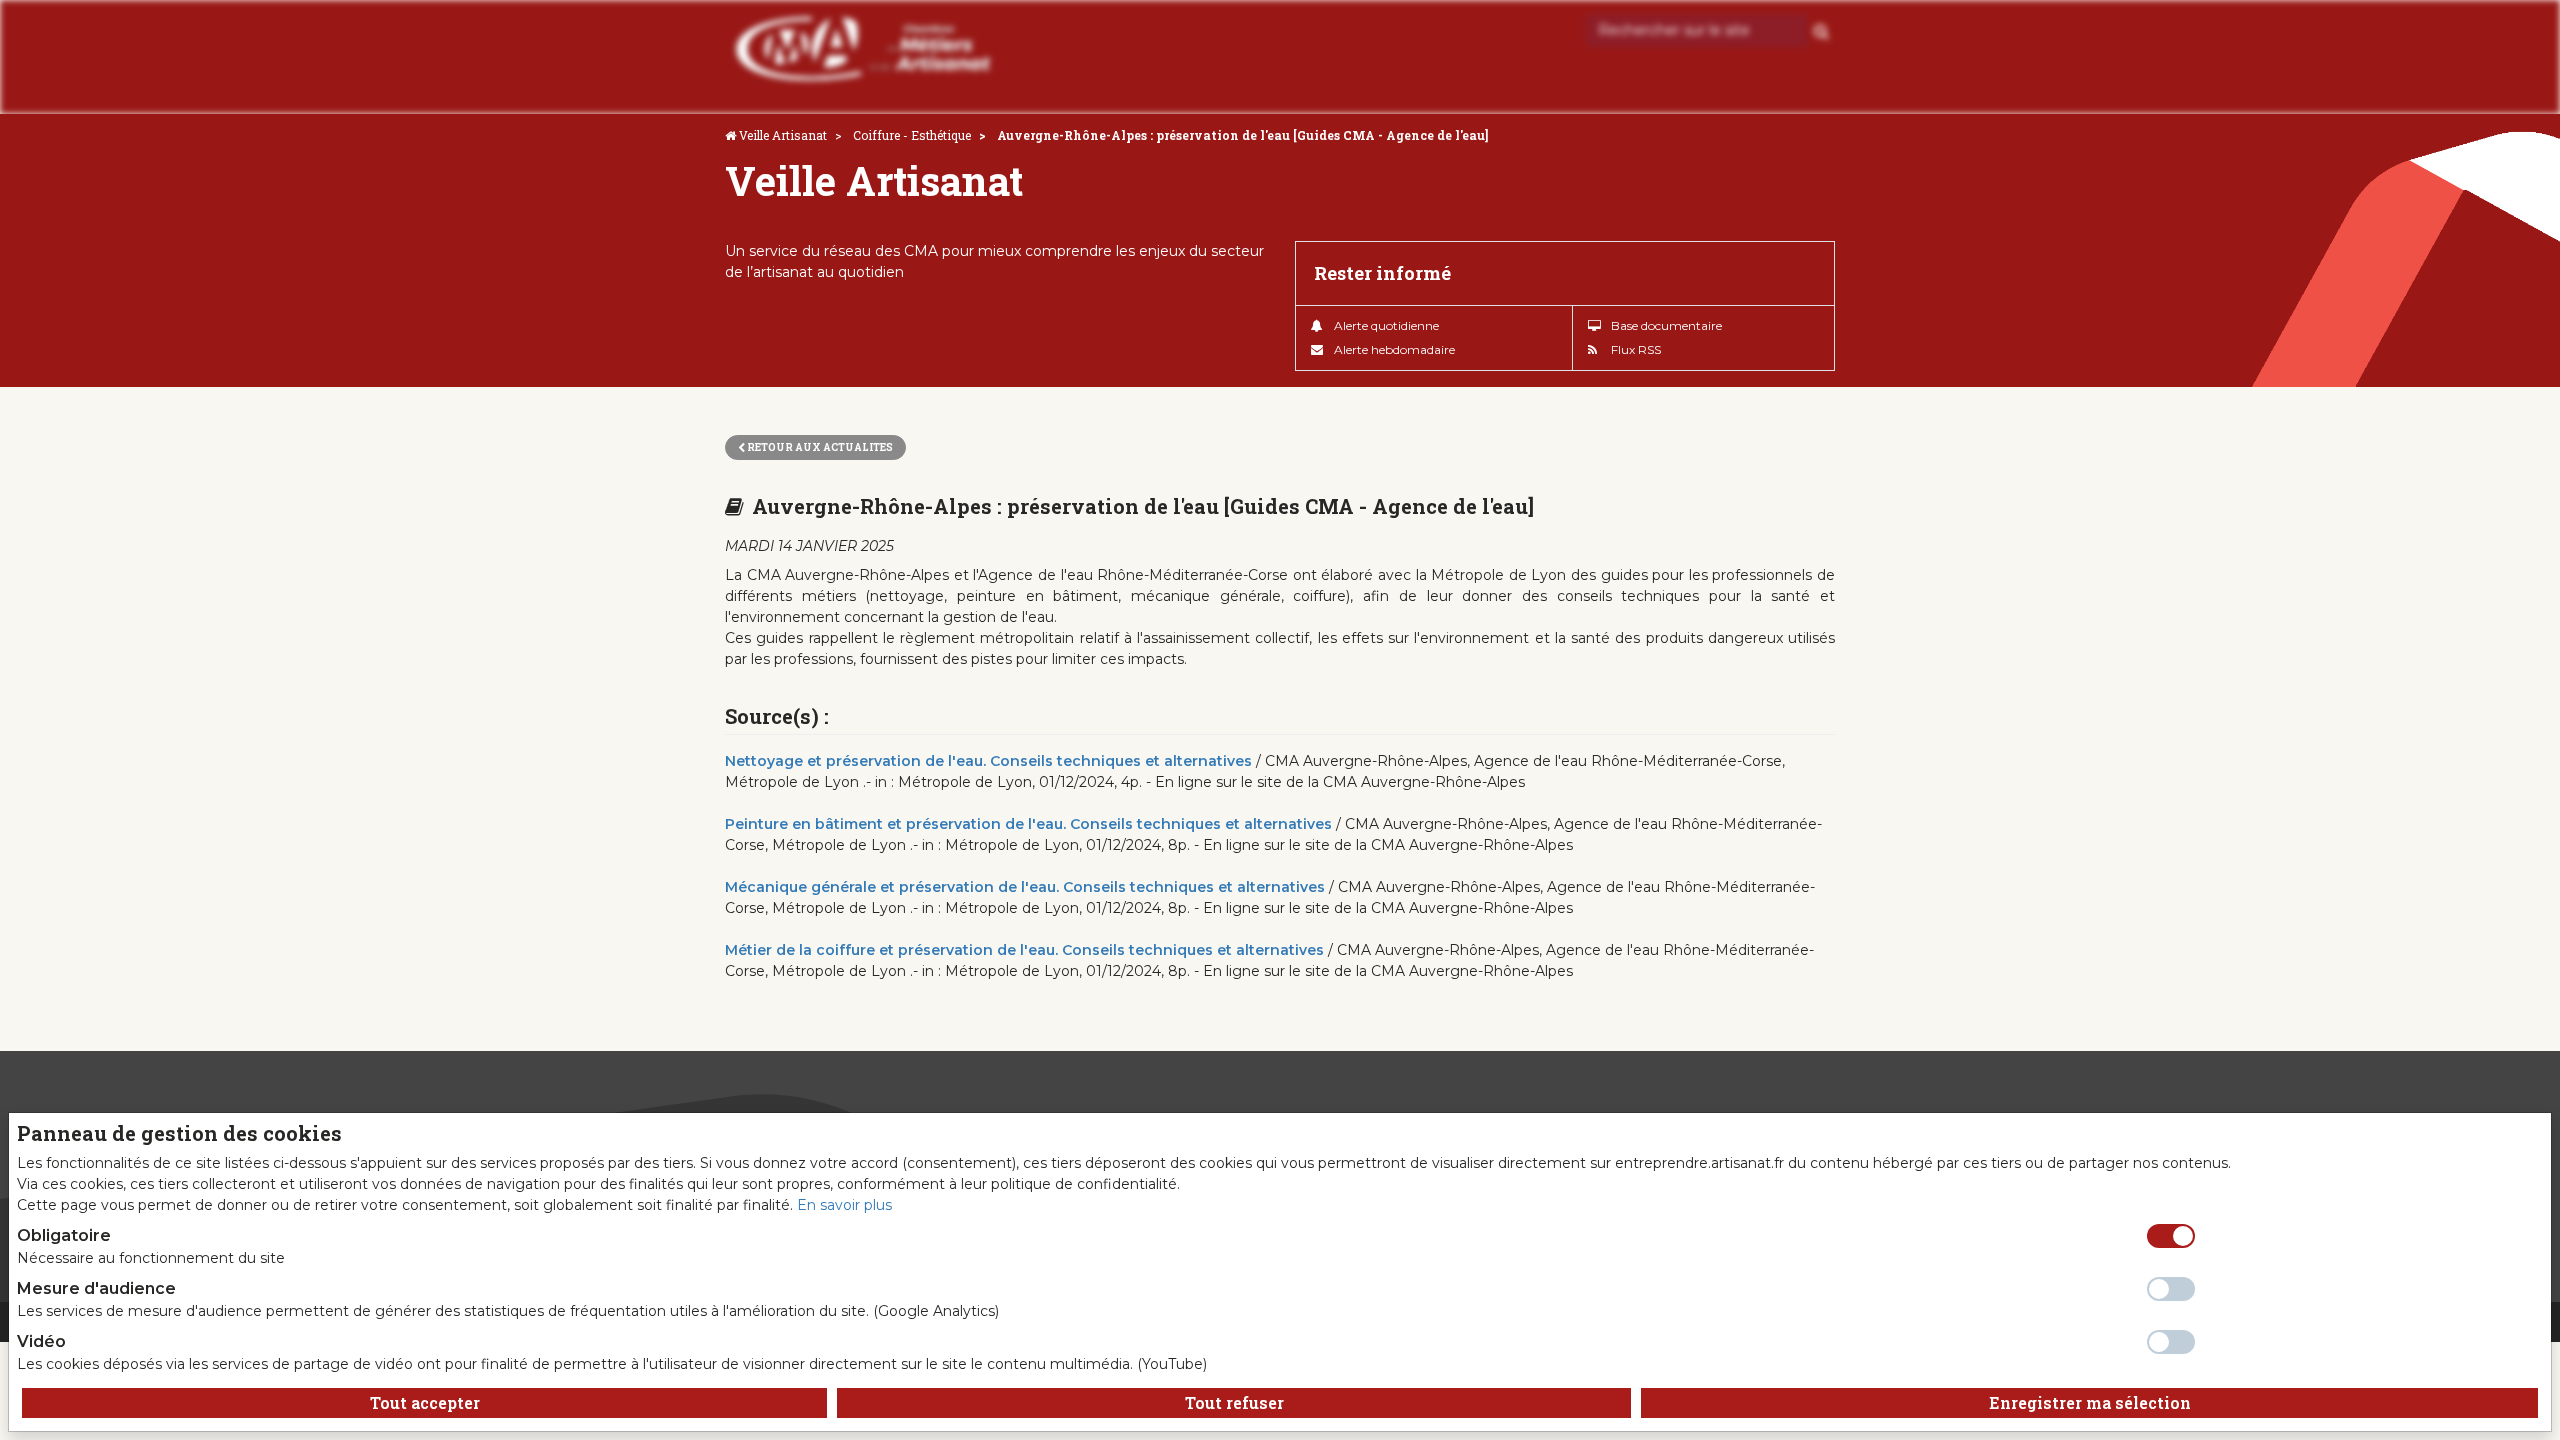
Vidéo (41, 1341)
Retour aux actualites (819, 447)
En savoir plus (844, 1205)
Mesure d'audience (96, 1288)
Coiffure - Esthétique (912, 135)
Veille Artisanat (783, 135)
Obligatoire (64, 1235)
